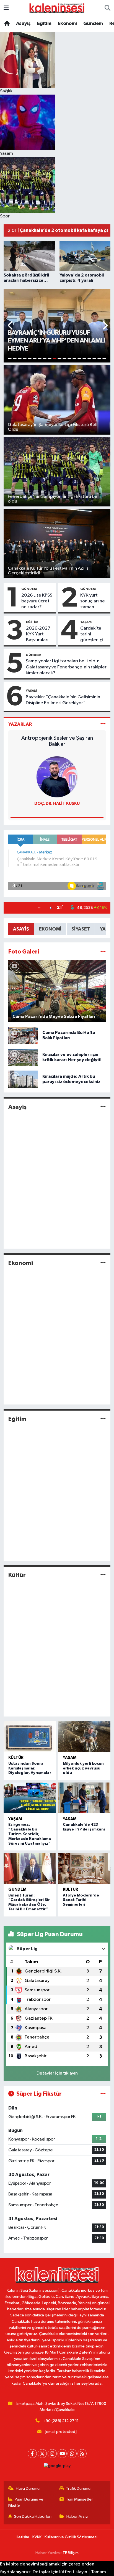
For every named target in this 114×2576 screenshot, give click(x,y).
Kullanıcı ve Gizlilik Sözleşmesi (71, 2537)
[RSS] (82, 2454)
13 (69, 359)
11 (59, 359)
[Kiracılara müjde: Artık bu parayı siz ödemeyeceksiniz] (23, 1079)
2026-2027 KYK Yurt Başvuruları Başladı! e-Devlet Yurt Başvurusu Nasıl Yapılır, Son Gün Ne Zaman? (38, 635)
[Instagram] (52, 2454)
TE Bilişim (71, 2553)
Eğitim (44, 24)
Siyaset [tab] (81, 929)
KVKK (37, 2537)
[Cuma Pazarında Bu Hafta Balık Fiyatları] (23, 1035)
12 (64, 359)
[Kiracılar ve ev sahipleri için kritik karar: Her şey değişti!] (23, 1057)
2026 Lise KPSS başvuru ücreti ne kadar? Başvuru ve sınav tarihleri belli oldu (37, 602)
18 (94, 359)
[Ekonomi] (103, 1263)
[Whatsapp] (72, 2454)
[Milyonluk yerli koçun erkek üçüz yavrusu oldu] (84, 1737)
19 (99, 359)
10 (55, 359)
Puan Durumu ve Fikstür (26, 2502)
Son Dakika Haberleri (33, 2517)
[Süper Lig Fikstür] (103, 2094)
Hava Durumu (28, 2488)
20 (104, 359)
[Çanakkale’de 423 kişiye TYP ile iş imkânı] (84, 1798)
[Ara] (107, 8)
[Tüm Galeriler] (103, 952)
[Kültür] (103, 1575)
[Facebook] (32, 2454)
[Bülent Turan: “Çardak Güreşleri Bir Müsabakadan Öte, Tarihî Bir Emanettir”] (30, 1868)
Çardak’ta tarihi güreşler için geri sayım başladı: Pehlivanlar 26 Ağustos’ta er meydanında (93, 635)
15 (79, 359)
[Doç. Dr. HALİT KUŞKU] (57, 777)
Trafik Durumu (78, 2488)
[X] (42, 2454)
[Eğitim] (103, 1419)
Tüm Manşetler (79, 2499)
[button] (11, 326)
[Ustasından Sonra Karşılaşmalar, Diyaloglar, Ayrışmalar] (30, 1737)
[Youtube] (62, 2454)
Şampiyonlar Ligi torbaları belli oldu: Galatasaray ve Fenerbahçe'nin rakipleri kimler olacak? (67, 667)
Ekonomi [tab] (50, 929)
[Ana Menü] (6, 8)
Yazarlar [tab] (20, 724)
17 (89, 359)
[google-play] (57, 2467)
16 (84, 359)
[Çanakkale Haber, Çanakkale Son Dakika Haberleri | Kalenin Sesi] (57, 8)
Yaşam (86, 622)
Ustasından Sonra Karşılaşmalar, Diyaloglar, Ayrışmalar (30, 1768)
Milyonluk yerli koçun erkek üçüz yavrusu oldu (83, 1768)
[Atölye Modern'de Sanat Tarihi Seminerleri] (84, 1868)
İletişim (23, 2537)
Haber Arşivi (77, 2517)
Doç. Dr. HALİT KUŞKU (57, 804)
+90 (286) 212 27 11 (61, 2421)
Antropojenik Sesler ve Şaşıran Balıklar (57, 741)
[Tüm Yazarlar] (103, 724)
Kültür (17, 1575)
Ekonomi (67, 24)
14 (74, 359)
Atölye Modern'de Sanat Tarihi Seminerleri (81, 1900)
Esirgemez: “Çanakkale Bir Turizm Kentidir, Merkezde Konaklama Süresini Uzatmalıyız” (30, 1834)
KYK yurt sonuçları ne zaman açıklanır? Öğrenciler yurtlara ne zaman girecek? (93, 602)
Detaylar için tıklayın (57, 2073)
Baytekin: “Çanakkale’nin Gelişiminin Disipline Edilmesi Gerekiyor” (63, 700)
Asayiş (23, 24)
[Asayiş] (103, 1107)
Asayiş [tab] (21, 929)
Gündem (93, 24)
